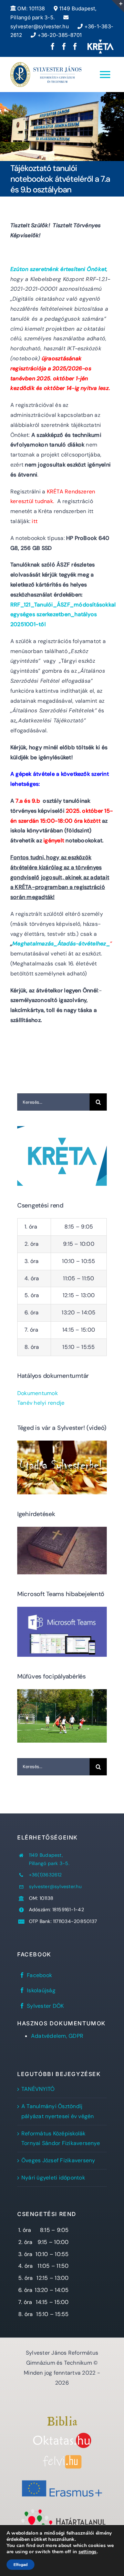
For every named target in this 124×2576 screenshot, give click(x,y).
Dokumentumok (38, 1393)
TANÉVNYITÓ (38, 2089)
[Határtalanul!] (62, 2511)
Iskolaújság (41, 1990)
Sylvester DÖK (45, 2006)
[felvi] (62, 2458)
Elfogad (20, 2565)
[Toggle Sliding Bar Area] (118, 6)
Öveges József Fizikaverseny (58, 2160)
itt (35, 521)
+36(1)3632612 (45, 1875)
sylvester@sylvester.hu (55, 1886)
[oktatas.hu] (62, 2435)
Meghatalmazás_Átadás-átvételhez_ (61, 944)
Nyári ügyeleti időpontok (53, 2178)
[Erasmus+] (62, 2478)
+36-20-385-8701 (59, 35)
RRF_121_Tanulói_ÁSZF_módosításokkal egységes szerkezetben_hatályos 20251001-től (63, 615)
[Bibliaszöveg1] (62, 2419)
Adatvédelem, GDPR (57, 2036)
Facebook (39, 1975)
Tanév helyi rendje (41, 1403)
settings (88, 2552)
